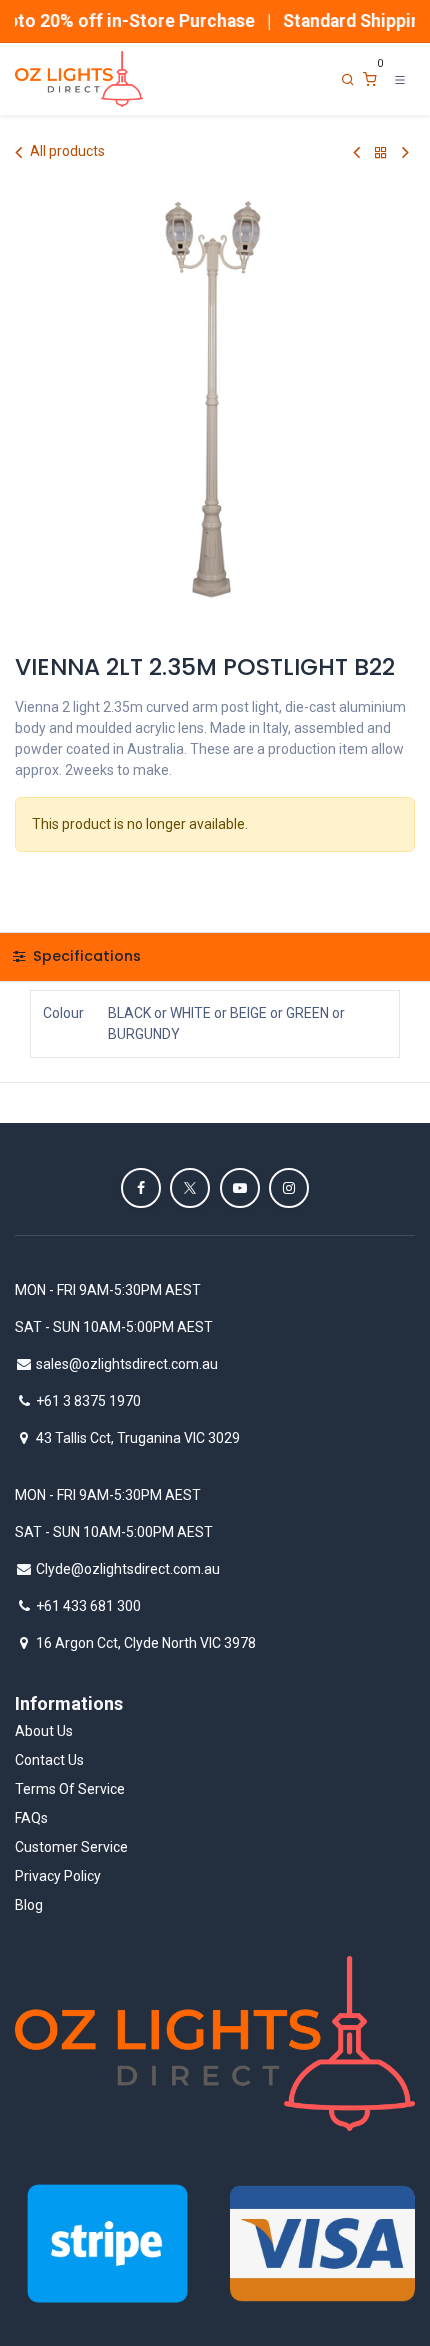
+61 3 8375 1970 (88, 1401)
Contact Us (49, 1760)
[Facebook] (141, 1188)
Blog (29, 1905)
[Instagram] (289, 1188)
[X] (190, 1188)
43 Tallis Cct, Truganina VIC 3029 (138, 1438)
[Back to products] (381, 152)
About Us (44, 1731)
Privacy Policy (58, 1876)
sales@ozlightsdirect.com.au (127, 1364)
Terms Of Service (70, 1789)
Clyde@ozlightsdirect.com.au (128, 1569)
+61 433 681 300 (88, 1606)
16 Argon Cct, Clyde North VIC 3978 (146, 1643)
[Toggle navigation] (400, 79)
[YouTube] (240, 1188)
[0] (370, 79)
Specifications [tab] (85, 956)
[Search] (348, 79)
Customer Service (71, 1847)
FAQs (31, 1818)
